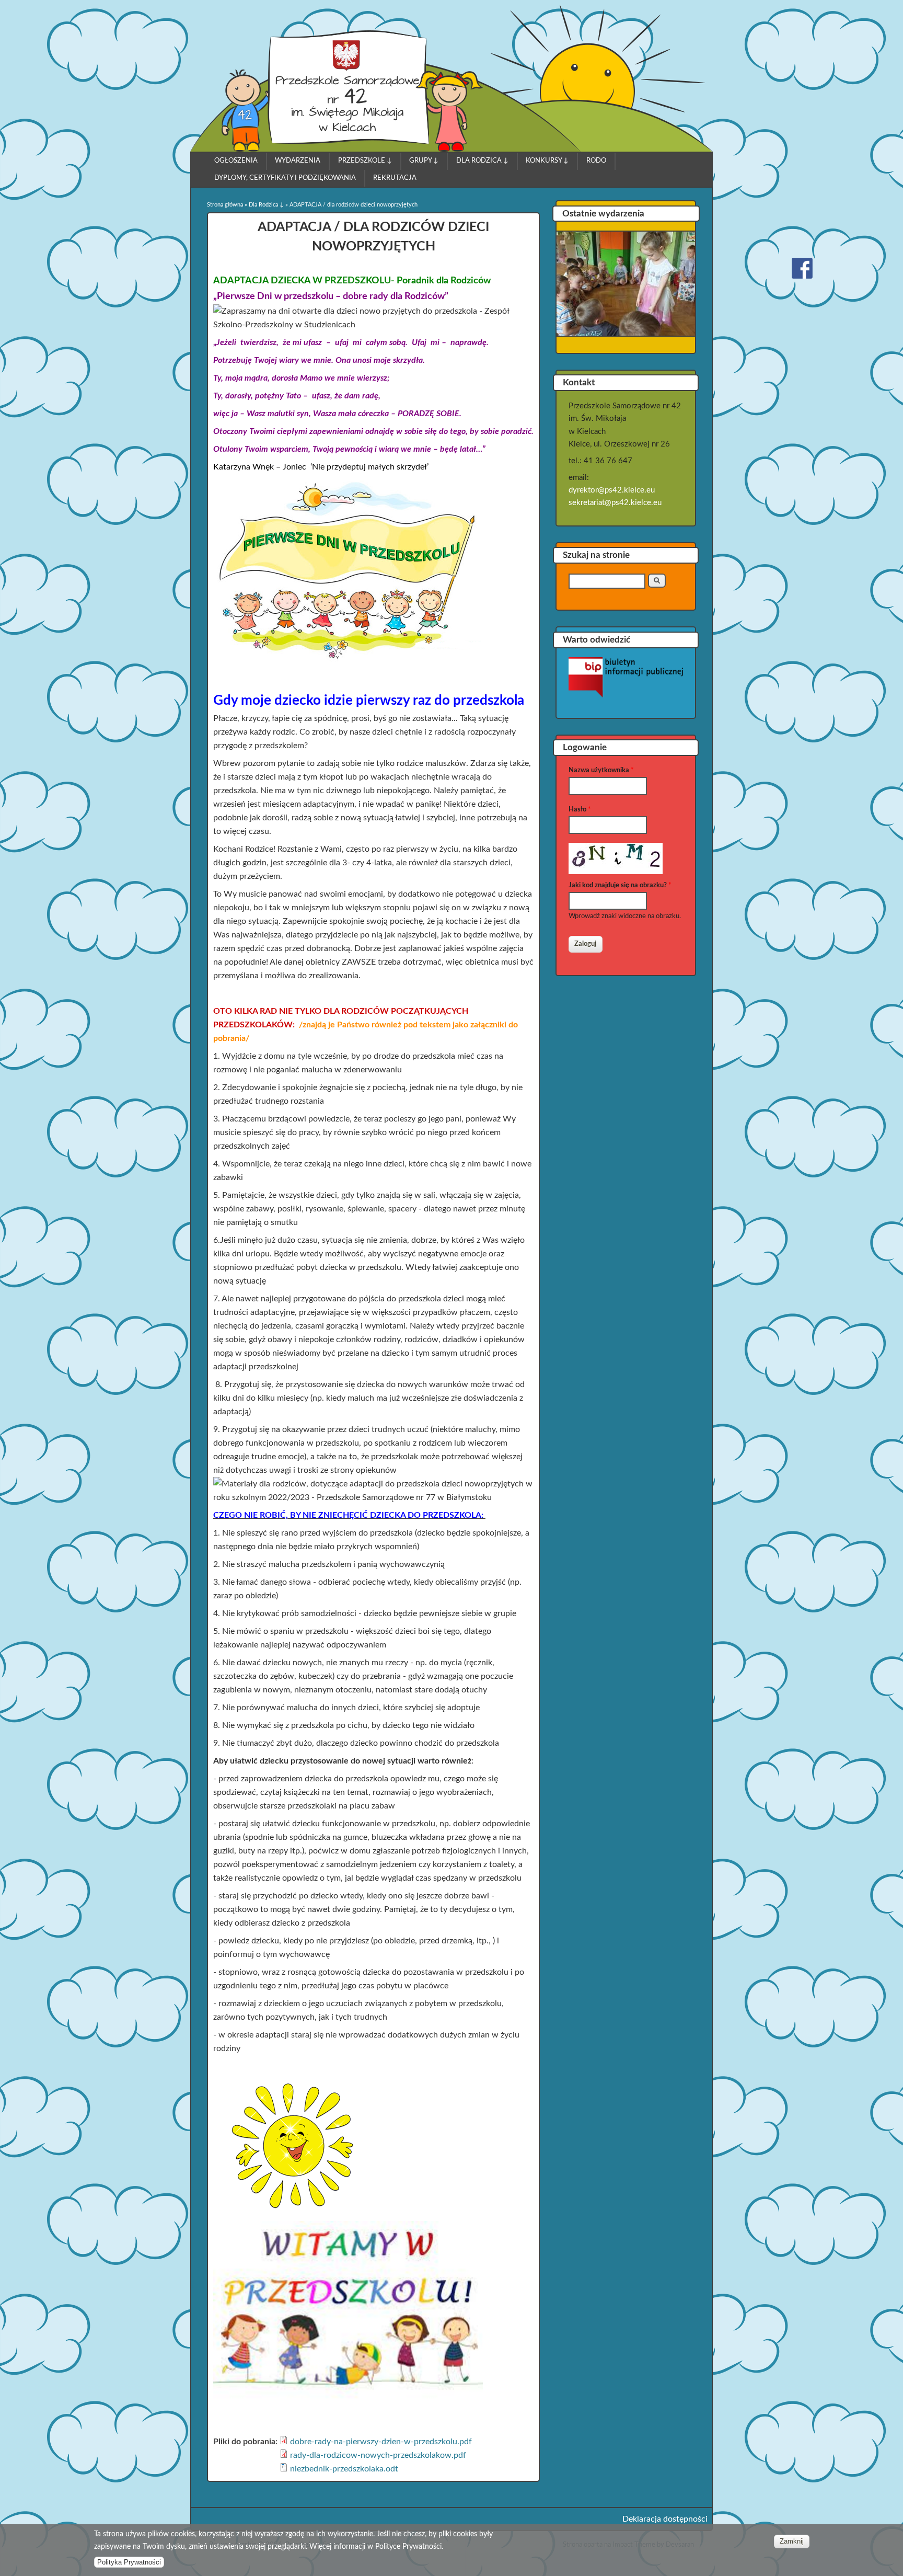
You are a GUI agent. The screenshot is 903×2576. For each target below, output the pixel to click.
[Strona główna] (352, 149)
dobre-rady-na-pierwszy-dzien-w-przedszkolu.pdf (381, 2442)
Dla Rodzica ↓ (482, 161)
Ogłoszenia (236, 161)
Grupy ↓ (424, 161)
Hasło (580, 810)
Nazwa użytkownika (601, 770)
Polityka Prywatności (129, 2562)
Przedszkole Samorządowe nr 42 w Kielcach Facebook (802, 268)
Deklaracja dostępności (665, 2519)
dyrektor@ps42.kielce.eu (612, 490)
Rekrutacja (395, 178)
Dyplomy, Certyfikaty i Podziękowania (285, 178)
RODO (596, 161)
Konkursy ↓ (547, 161)
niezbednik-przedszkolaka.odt (344, 2469)
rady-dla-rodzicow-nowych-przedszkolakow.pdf (378, 2455)
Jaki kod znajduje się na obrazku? (620, 885)
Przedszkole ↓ (365, 161)
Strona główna (225, 205)
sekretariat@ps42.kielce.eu (615, 503)
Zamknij (792, 2541)
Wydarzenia (298, 161)
